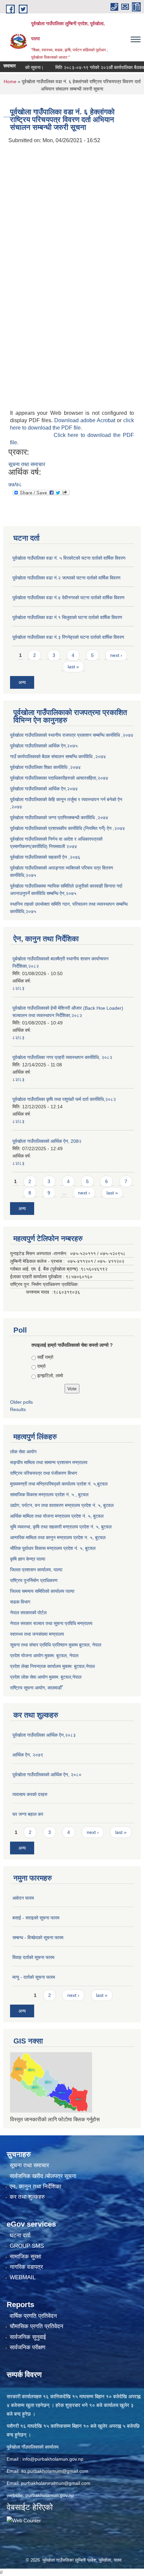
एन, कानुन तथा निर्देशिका (35, 2187)
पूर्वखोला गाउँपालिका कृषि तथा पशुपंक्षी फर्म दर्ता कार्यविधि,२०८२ (64, 1099)
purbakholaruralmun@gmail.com (56, 2483)
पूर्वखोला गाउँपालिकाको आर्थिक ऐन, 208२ (47, 1141)
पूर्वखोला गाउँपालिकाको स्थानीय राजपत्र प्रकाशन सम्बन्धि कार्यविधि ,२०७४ (72, 735)
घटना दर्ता (20, 2235)
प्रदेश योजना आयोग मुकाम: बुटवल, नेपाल (44, 1656)
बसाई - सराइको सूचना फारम (36, 1918)
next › (116, 655)
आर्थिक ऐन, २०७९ (28, 1755)
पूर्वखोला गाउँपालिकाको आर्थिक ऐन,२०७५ (44, 746)
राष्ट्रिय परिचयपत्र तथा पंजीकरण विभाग (44, 1473)
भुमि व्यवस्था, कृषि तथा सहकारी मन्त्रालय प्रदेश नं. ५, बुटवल (61, 1527)
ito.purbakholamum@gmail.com (55, 2471)
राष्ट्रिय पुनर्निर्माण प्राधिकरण (34, 1580)
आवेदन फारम (23, 1898)
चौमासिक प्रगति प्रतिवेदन (37, 2326)
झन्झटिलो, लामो (50, 1376)
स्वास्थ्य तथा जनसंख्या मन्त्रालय (37, 1634)
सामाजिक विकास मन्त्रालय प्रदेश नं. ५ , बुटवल (49, 1495)
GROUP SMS (27, 2246)
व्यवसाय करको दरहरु (30, 1794)
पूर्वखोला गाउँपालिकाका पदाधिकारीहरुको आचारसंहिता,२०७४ (59, 778)
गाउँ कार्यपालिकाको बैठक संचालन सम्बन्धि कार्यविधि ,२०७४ (58, 757)
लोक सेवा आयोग (23, 1452)
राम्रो (41, 1366)
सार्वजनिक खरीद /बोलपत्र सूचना (43, 2176)
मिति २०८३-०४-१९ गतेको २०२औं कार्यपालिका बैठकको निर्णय (93, 67)
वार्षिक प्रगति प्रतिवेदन (33, 2316)
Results (18, 1409)
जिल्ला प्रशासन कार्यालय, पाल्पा (36, 1570)
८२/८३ (18, 988)
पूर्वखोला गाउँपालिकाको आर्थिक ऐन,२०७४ (44, 789)
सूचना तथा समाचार (27, 464)
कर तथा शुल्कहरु (27, 2197)
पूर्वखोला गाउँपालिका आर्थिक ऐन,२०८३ (44, 1735)
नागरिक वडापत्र (26, 2267)
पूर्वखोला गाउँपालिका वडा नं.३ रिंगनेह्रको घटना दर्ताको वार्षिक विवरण (68, 637)
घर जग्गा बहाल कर (28, 1814)
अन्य (22, 682)
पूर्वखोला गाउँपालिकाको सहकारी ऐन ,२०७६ (45, 857)
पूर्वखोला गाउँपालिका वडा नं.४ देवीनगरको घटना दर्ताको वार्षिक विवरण (68, 598)
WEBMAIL (23, 2277)
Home (10, 81)
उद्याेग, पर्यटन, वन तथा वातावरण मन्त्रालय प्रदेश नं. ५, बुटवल (62, 1505)
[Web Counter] (24, 2520)
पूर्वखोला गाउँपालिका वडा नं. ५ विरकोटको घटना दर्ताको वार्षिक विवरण (69, 558)
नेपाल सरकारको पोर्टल (28, 1613)
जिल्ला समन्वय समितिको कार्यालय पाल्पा (42, 1591)
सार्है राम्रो (45, 1357)
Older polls (21, 1402)
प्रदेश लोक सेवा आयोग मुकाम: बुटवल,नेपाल (46, 1677)
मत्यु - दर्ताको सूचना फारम (34, 1977)
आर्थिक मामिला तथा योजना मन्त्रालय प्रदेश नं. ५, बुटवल (57, 1516)
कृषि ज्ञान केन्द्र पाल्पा (28, 1559)
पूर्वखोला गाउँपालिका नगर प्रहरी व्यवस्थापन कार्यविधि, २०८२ (62, 1057)
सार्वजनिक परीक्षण (27, 2347)
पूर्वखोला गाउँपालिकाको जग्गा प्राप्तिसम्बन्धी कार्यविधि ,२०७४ (59, 818)
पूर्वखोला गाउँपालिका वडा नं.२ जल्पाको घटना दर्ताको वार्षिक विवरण (66, 578)
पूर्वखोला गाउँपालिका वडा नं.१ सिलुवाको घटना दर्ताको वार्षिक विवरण (67, 617)
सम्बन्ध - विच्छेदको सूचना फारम (38, 1938)
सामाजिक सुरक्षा (25, 2257)
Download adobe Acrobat (86, 420)
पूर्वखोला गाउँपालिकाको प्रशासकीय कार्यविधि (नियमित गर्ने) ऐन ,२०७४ (67, 828)
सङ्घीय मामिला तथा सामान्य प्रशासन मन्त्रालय (49, 1462)
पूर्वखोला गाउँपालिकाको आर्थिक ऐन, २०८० (47, 1775)
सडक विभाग (20, 1602)
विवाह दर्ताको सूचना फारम (33, 1957)
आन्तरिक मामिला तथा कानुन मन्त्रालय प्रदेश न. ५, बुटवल (58, 1537)
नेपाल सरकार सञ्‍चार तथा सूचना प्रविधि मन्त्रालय (51, 1623)
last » (73, 667)
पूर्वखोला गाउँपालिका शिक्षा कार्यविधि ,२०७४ (45, 767)
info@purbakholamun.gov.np (53, 2459)
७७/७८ (15, 484)
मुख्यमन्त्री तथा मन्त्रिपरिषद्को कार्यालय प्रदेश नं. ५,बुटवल (59, 1484)
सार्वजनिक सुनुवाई (28, 2337)
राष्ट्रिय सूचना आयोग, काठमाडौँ (36, 1688)
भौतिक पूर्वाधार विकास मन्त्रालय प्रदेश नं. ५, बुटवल (53, 1548)
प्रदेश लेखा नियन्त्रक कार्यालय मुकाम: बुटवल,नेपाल (52, 1666)
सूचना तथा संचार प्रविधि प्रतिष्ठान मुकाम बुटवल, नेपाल (56, 1645)
